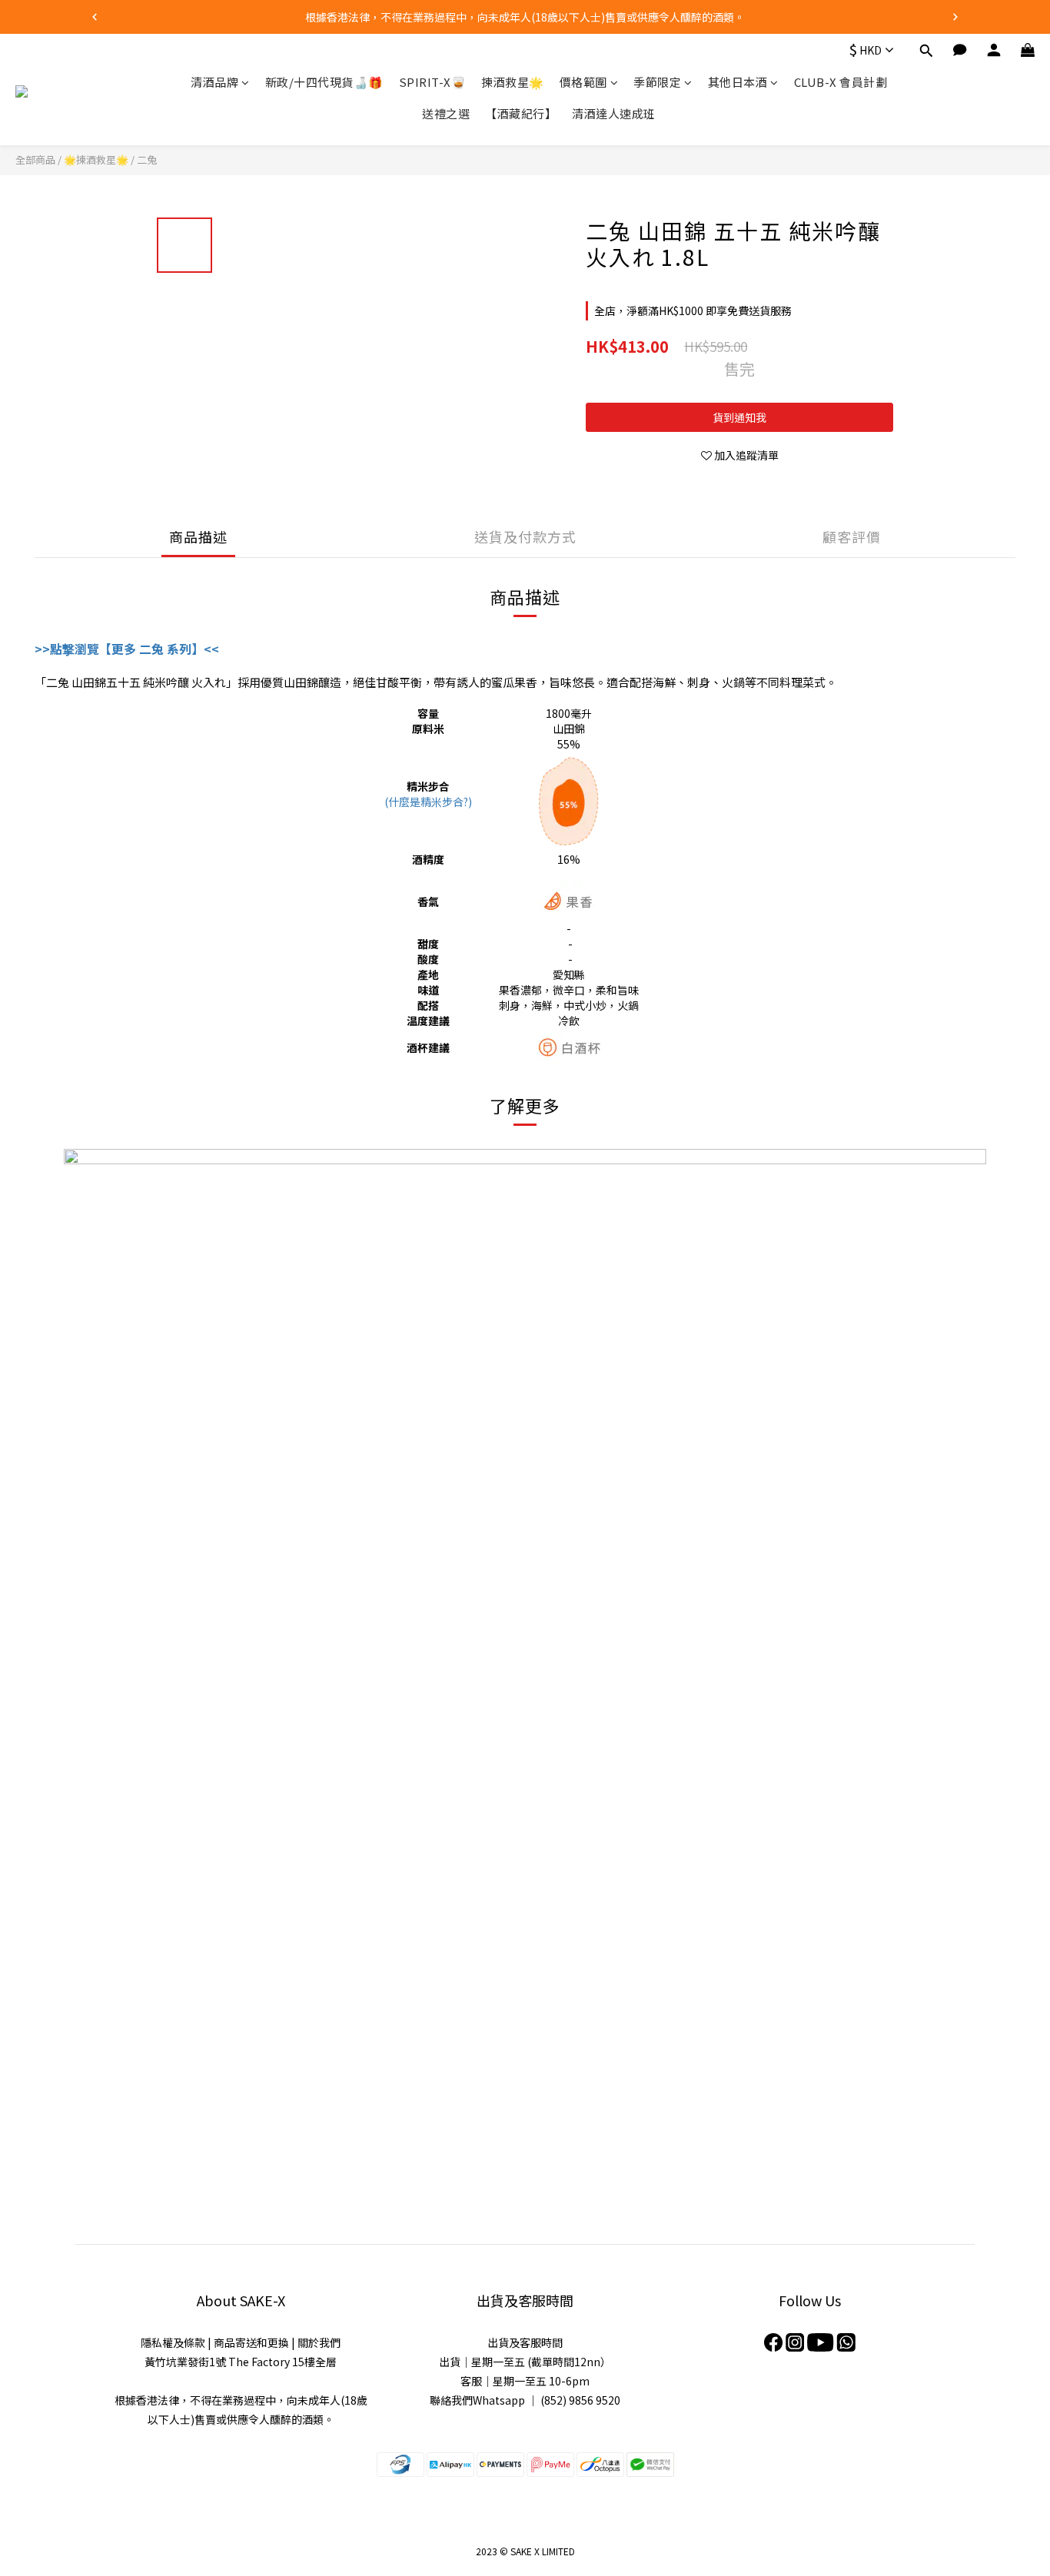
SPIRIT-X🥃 (433, 82)
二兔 (147, 159)
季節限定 (657, 82)
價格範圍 (583, 82)
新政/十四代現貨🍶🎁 (324, 82)
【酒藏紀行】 (521, 114)
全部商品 (35, 159)
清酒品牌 (214, 82)
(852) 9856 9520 (580, 2400)
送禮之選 (446, 114)
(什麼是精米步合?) (428, 802)
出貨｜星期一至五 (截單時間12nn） (525, 2362)
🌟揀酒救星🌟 (96, 159)
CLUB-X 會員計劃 (841, 82)
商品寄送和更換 (251, 2342)
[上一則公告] (95, 17)
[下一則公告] (955, 17)
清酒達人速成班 (614, 114)
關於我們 (319, 2342)
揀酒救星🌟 (513, 82)
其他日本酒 (738, 82)
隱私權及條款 (173, 2342)
